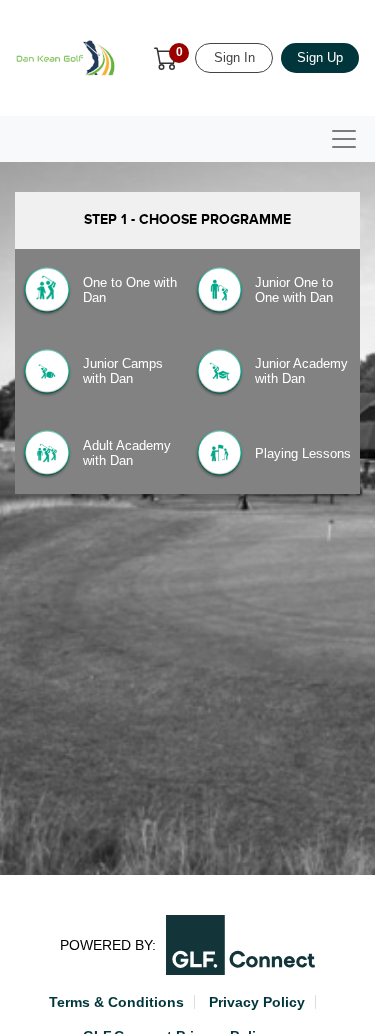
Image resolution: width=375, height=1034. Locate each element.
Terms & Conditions (116, 1002)
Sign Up (320, 57)
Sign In (234, 57)
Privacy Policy (257, 1002)
